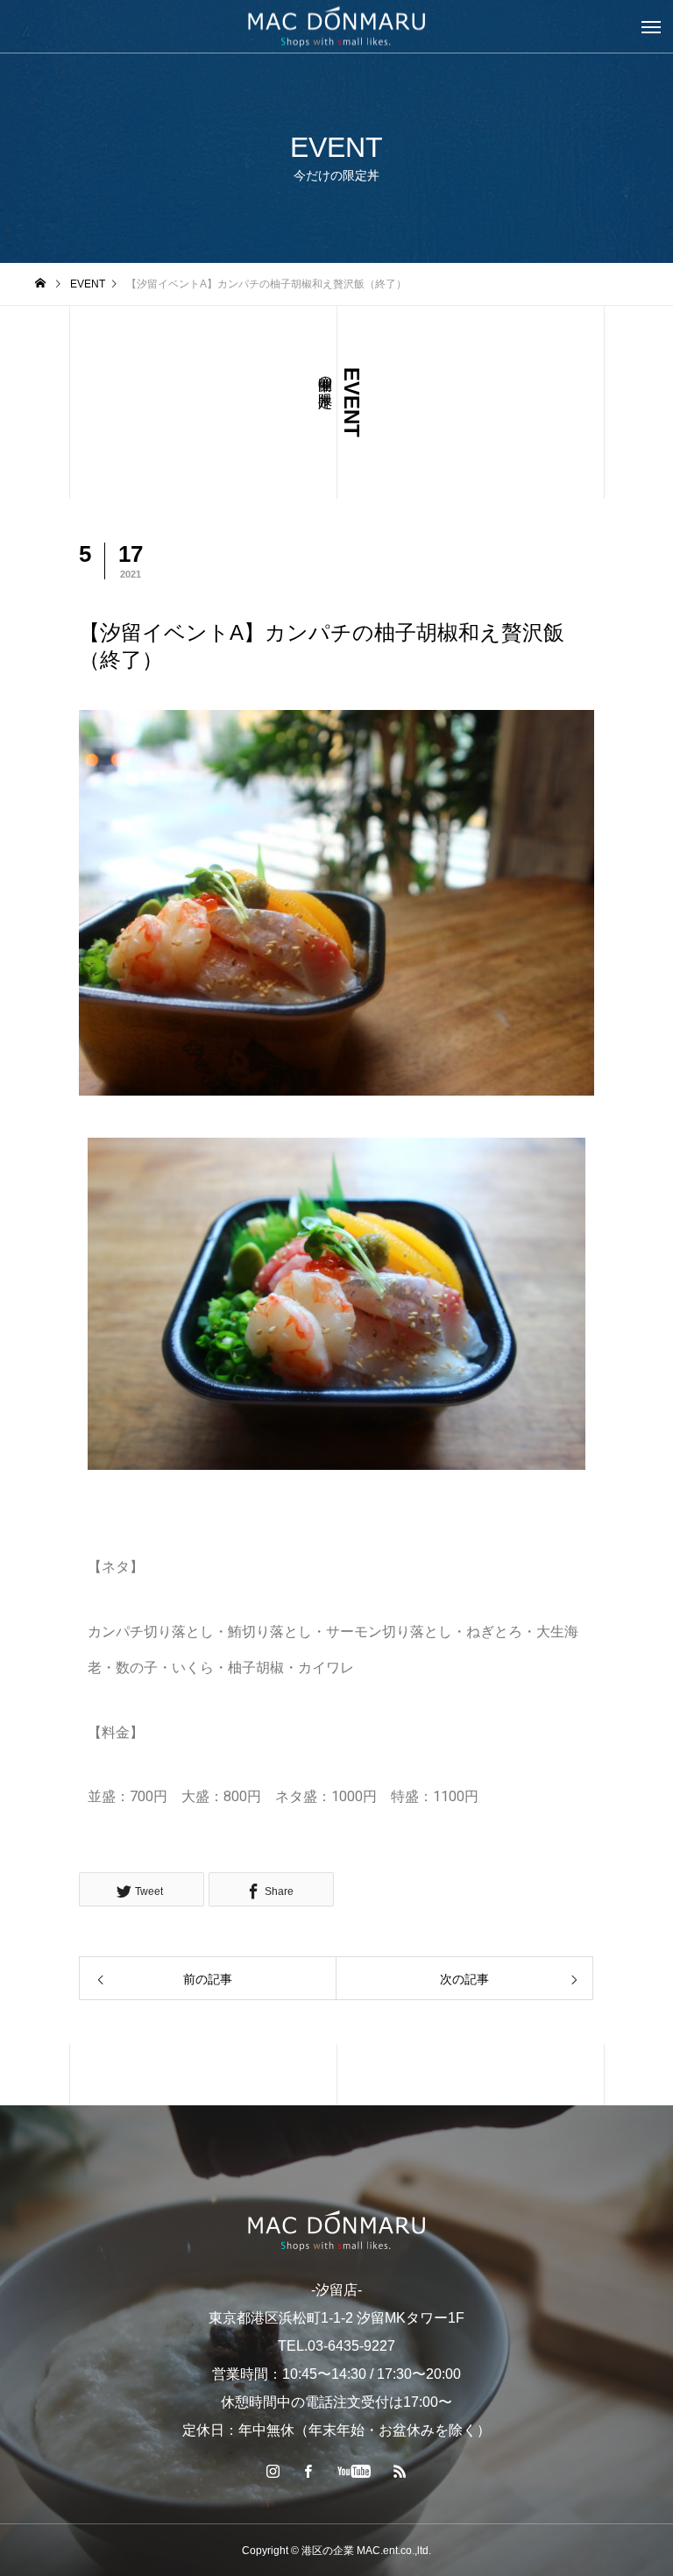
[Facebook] (308, 2471)
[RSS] (400, 2471)
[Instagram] (273, 2471)
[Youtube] (354, 2471)
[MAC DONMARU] (336, 2230)
